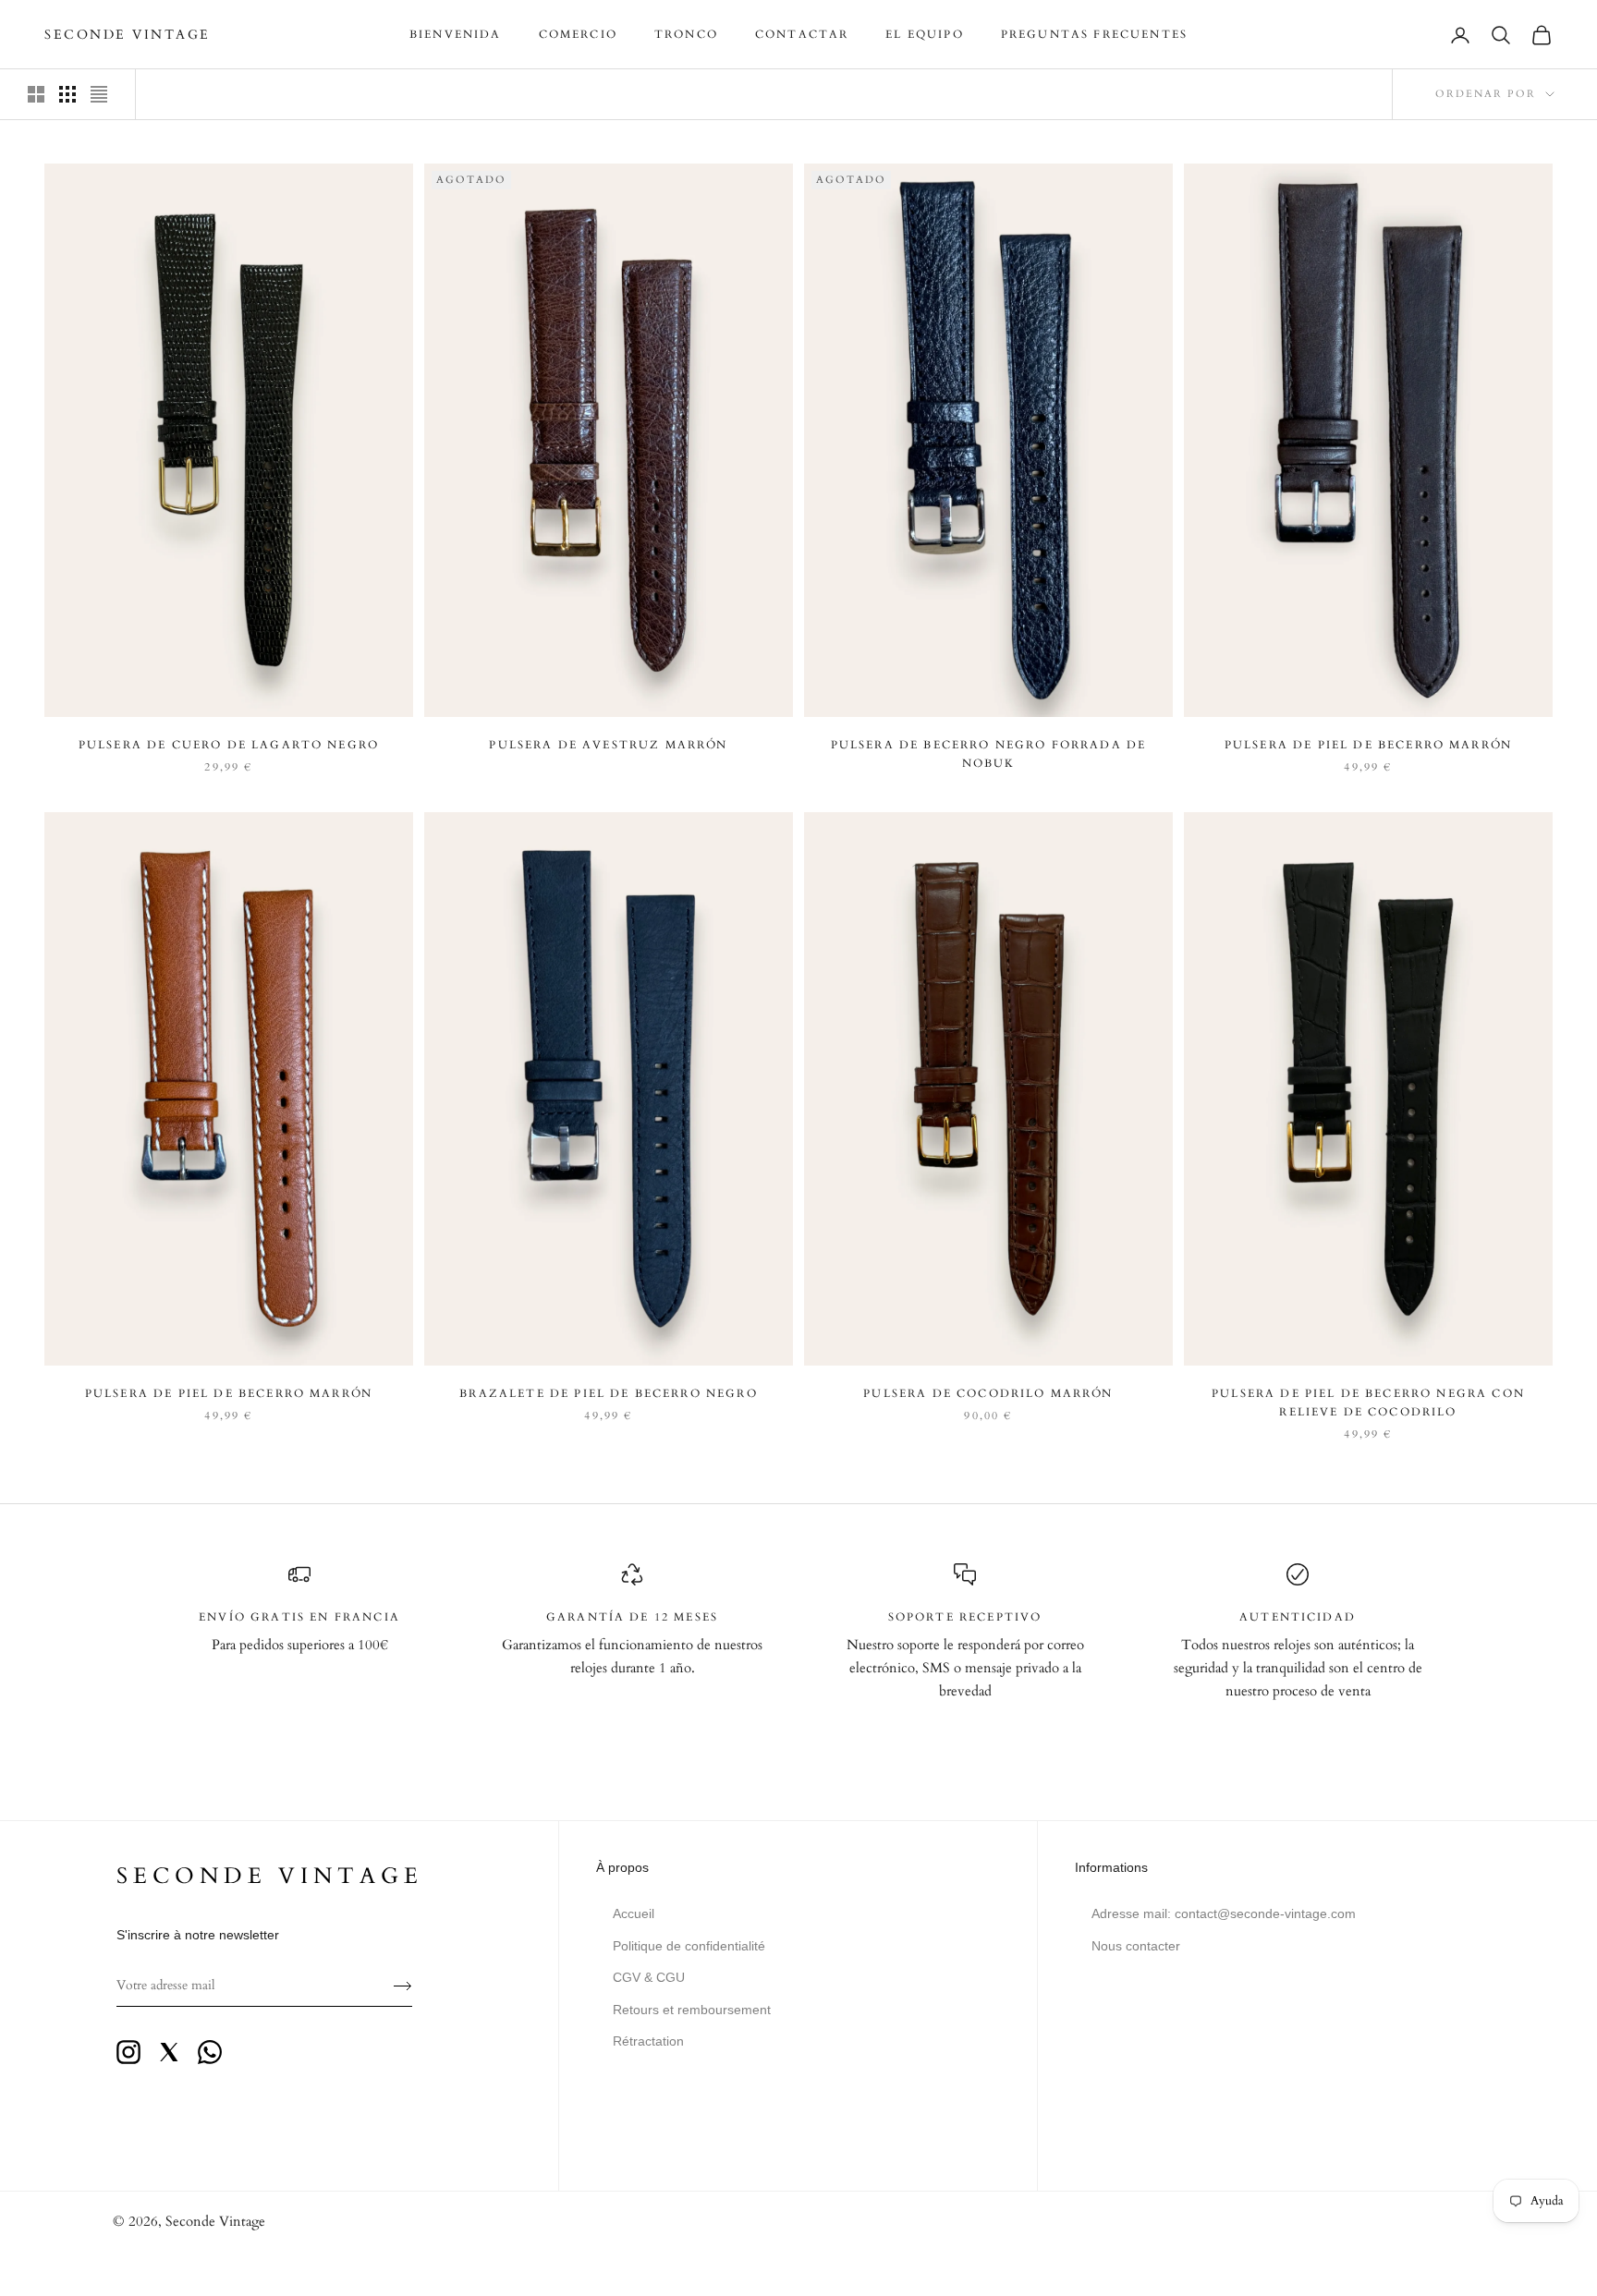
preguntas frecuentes (1094, 34)
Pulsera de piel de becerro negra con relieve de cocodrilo (1368, 1403)
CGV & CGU (649, 1977)
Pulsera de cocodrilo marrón (988, 1393)
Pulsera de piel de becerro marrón (1368, 745)
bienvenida (456, 34)
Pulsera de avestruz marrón (608, 745)
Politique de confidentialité (689, 1946)
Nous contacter (1136, 1946)
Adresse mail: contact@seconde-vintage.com (1224, 1913)
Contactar (802, 34)
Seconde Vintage (215, 2221)
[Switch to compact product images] (99, 94)
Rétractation (648, 2041)
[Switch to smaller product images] (67, 94)
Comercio (578, 34)
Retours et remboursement (692, 2010)
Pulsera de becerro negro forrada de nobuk (989, 754)
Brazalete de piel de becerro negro (608, 1393)
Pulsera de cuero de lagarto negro (229, 745)
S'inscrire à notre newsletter (198, 1935)
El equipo (924, 34)
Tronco (686, 34)
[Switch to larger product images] (36, 94)
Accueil (634, 1913)
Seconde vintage (270, 1876)
